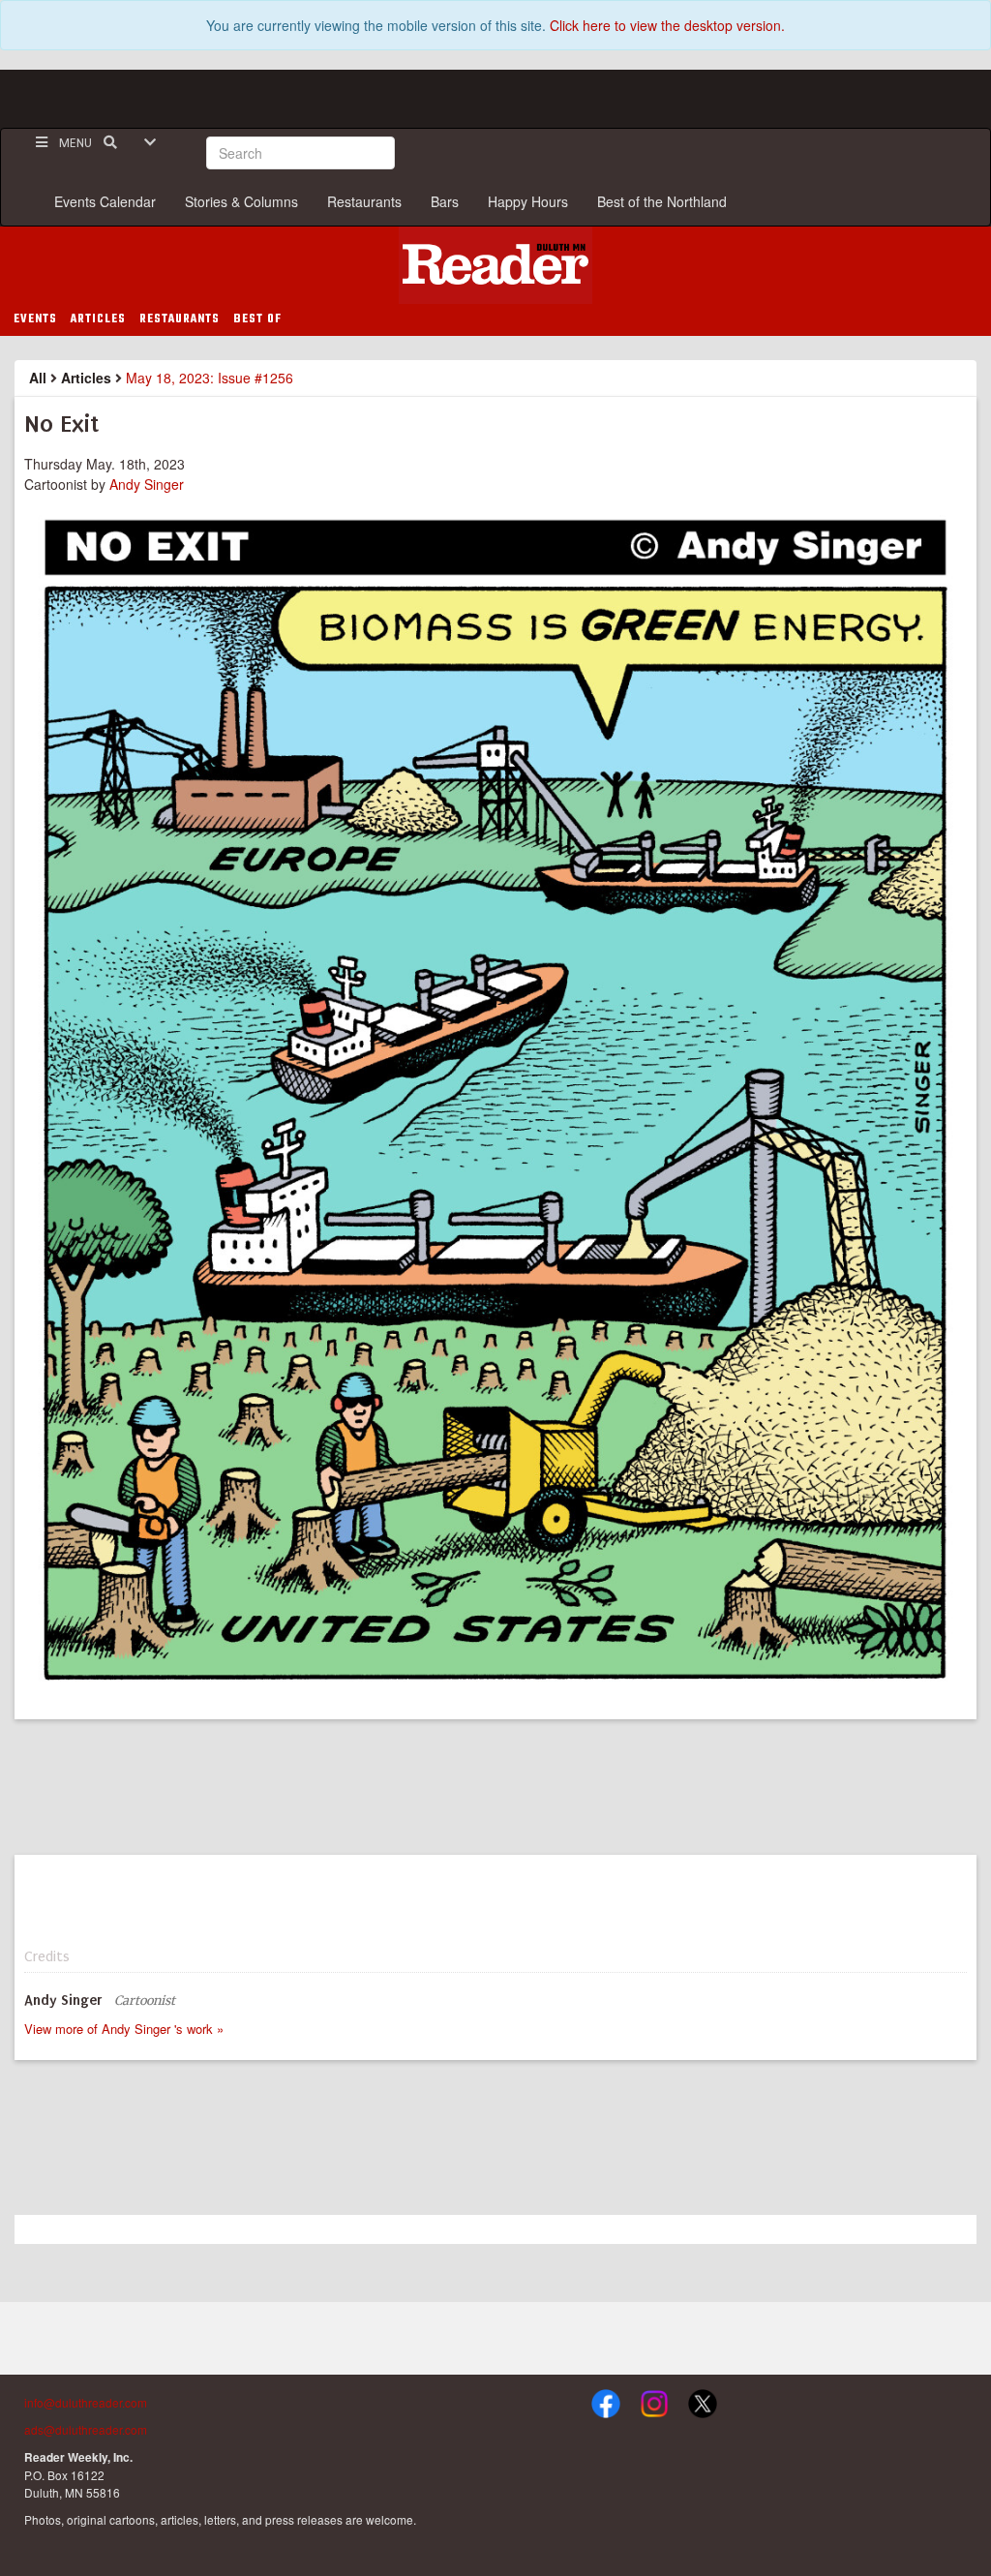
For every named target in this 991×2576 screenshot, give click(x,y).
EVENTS (35, 319)
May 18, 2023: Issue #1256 (210, 378)
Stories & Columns (241, 201)
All (38, 378)
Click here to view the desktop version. (667, 25)
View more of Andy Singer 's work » (124, 2029)
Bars (445, 201)
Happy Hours (528, 201)
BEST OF (257, 319)
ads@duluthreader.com (86, 2429)
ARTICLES (98, 319)
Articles (86, 378)
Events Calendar (105, 201)
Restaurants (364, 201)
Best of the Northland (662, 201)
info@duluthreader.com (86, 2402)
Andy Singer (149, 484)
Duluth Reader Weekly (495, 265)
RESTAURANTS (180, 319)
